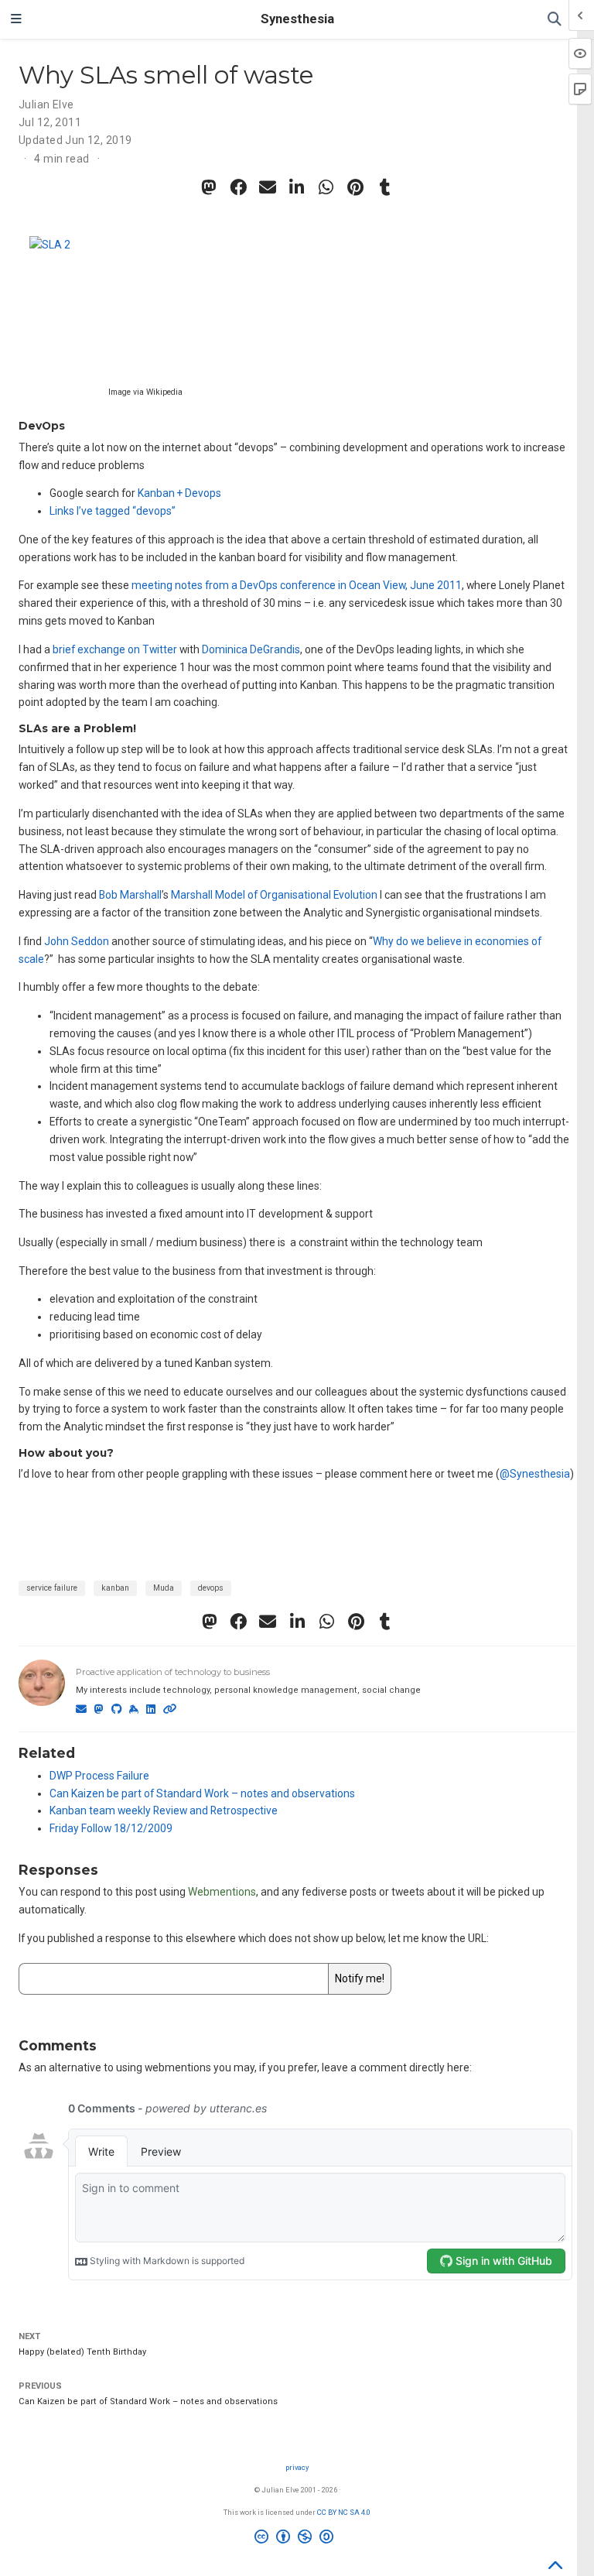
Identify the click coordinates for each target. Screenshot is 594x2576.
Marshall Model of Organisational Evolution (274, 895)
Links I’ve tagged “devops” (113, 511)
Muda (164, 1588)
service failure (52, 1588)
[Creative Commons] (297, 2539)
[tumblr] (385, 187)
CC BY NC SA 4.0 (344, 2512)
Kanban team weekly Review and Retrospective (164, 1810)
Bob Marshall (130, 895)
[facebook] (238, 187)
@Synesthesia (535, 1474)
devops (211, 1588)
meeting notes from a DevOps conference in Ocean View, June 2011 (297, 585)
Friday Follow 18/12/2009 (111, 1828)
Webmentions (222, 1892)
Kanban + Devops (179, 493)
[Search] (555, 20)
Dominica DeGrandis (251, 649)
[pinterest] (356, 187)
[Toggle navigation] (16, 19)
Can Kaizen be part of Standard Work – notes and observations (202, 1793)
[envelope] (268, 187)
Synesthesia (297, 19)
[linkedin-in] (297, 187)
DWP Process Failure (99, 1776)
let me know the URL (437, 1938)
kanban (115, 1588)
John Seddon (77, 941)
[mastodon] (209, 187)
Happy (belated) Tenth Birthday (82, 2352)
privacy (297, 2467)
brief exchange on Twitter (115, 649)
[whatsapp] (326, 187)
